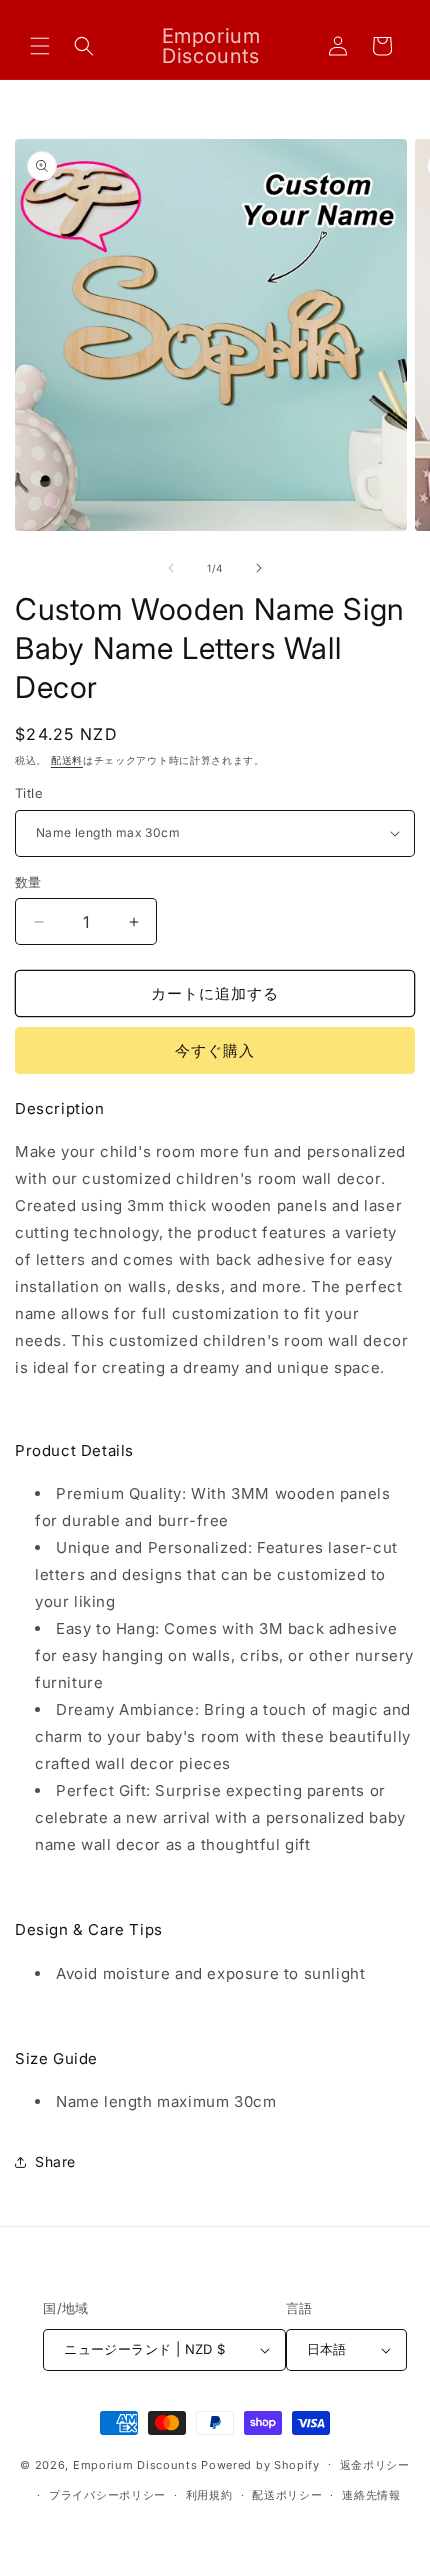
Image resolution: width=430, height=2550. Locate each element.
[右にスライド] (259, 568)
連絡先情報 (371, 2495)
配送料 (67, 760)
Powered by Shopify (260, 2464)
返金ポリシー (375, 2465)
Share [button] (55, 2161)
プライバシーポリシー (107, 2495)
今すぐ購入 (215, 1050)
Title (29, 793)
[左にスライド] (171, 568)
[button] (40, 46)
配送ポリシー (287, 2495)
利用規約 (209, 2495)
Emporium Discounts (135, 2464)
